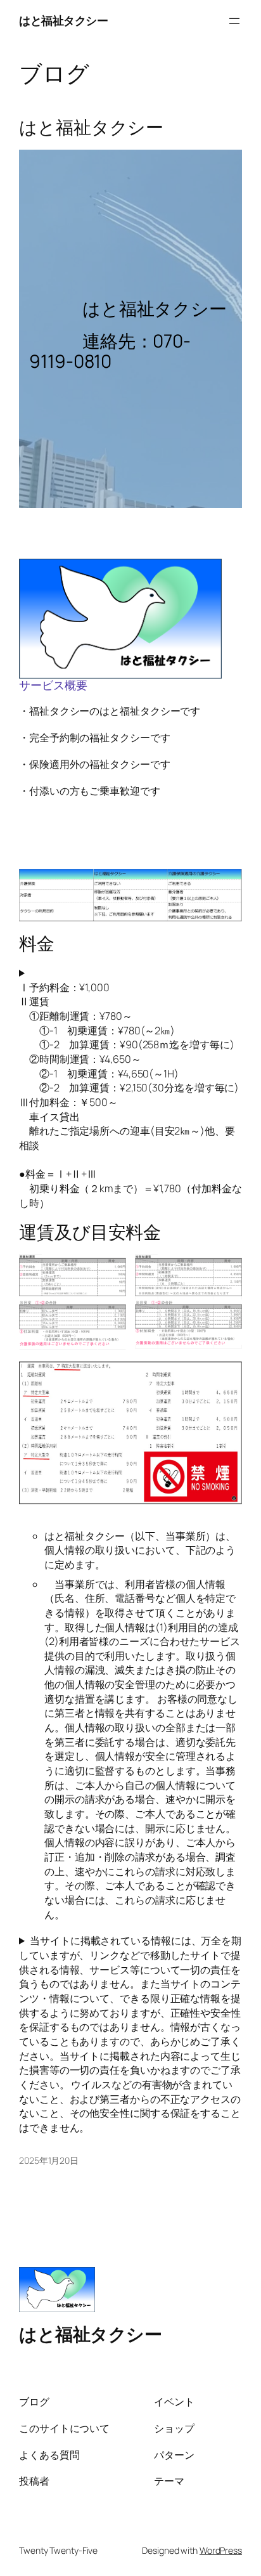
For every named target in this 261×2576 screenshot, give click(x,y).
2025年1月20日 (49, 2160)
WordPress (221, 2550)
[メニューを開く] (234, 21)
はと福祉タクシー (63, 20)
